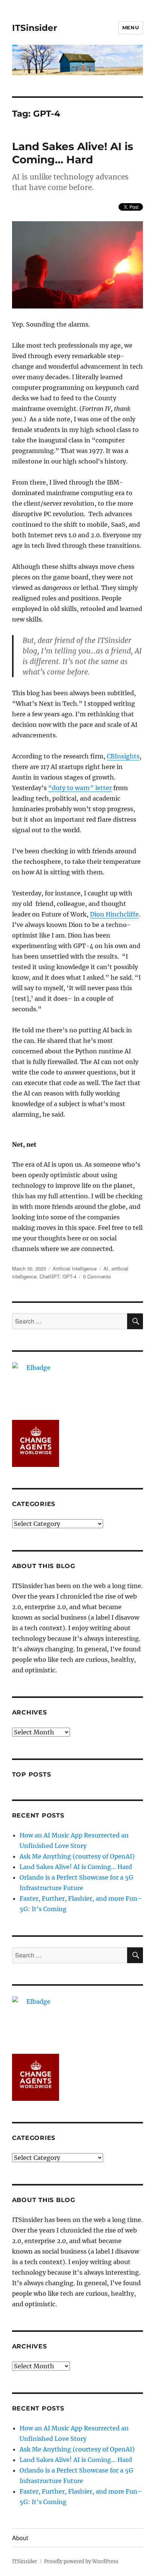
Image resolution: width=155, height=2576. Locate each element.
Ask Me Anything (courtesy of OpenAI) (77, 1856)
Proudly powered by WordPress (81, 2562)
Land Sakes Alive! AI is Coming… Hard (73, 153)
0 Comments (97, 1276)
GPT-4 (69, 1276)
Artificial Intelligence (75, 1268)
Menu (131, 27)
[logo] (78, 1386)
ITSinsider (35, 28)
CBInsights (123, 756)
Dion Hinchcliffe (114, 914)
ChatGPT (49, 1276)
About (20, 2538)
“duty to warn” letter (80, 788)
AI (106, 1268)
